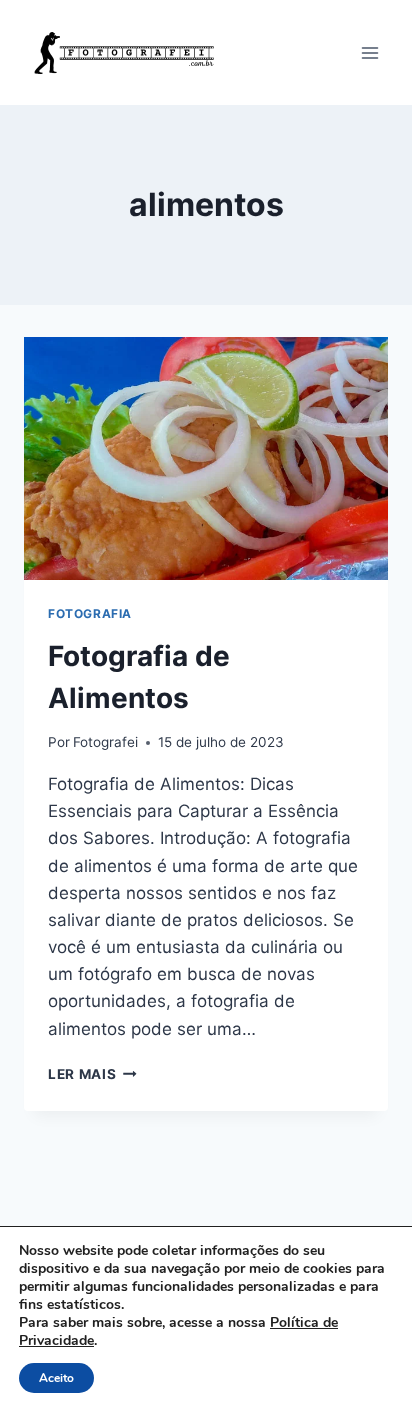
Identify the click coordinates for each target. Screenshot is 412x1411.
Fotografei (105, 742)
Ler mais (92, 1074)
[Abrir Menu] (369, 52)
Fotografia (90, 613)
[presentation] (206, 458)
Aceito (56, 1378)
